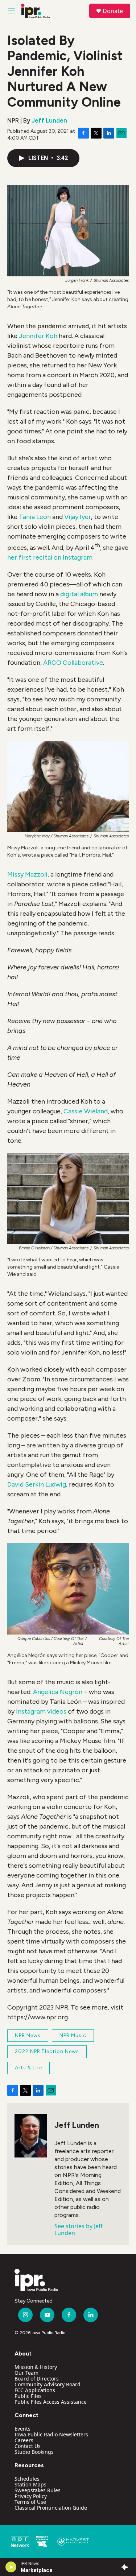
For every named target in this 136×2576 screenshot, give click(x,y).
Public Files (28, 2396)
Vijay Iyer (78, 517)
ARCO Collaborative (73, 663)
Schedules (27, 2479)
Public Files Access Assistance (51, 2402)
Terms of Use (30, 2502)
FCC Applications (35, 2390)
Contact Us (28, 2446)
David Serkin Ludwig (37, 1484)
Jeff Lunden (49, 120)
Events (22, 2429)
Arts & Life (28, 2068)
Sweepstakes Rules (38, 2490)
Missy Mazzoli (27, 874)
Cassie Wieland (86, 1111)
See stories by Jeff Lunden (79, 2229)
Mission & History (36, 2367)
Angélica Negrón (58, 1692)
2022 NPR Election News (47, 2051)
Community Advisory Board (48, 2384)
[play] (11, 2567)
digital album (79, 594)
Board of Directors (37, 2379)
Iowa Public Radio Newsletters (51, 2434)
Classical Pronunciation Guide (51, 2508)
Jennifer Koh (38, 336)
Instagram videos (41, 1711)
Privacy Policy (31, 2496)
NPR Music (73, 2035)
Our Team (26, 2373)
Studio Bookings (34, 2452)
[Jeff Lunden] (31, 2136)
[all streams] (126, 2567)
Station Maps (30, 2484)
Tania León (35, 517)
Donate (113, 11)
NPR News (28, 2035)
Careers (24, 2440)
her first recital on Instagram (50, 557)
